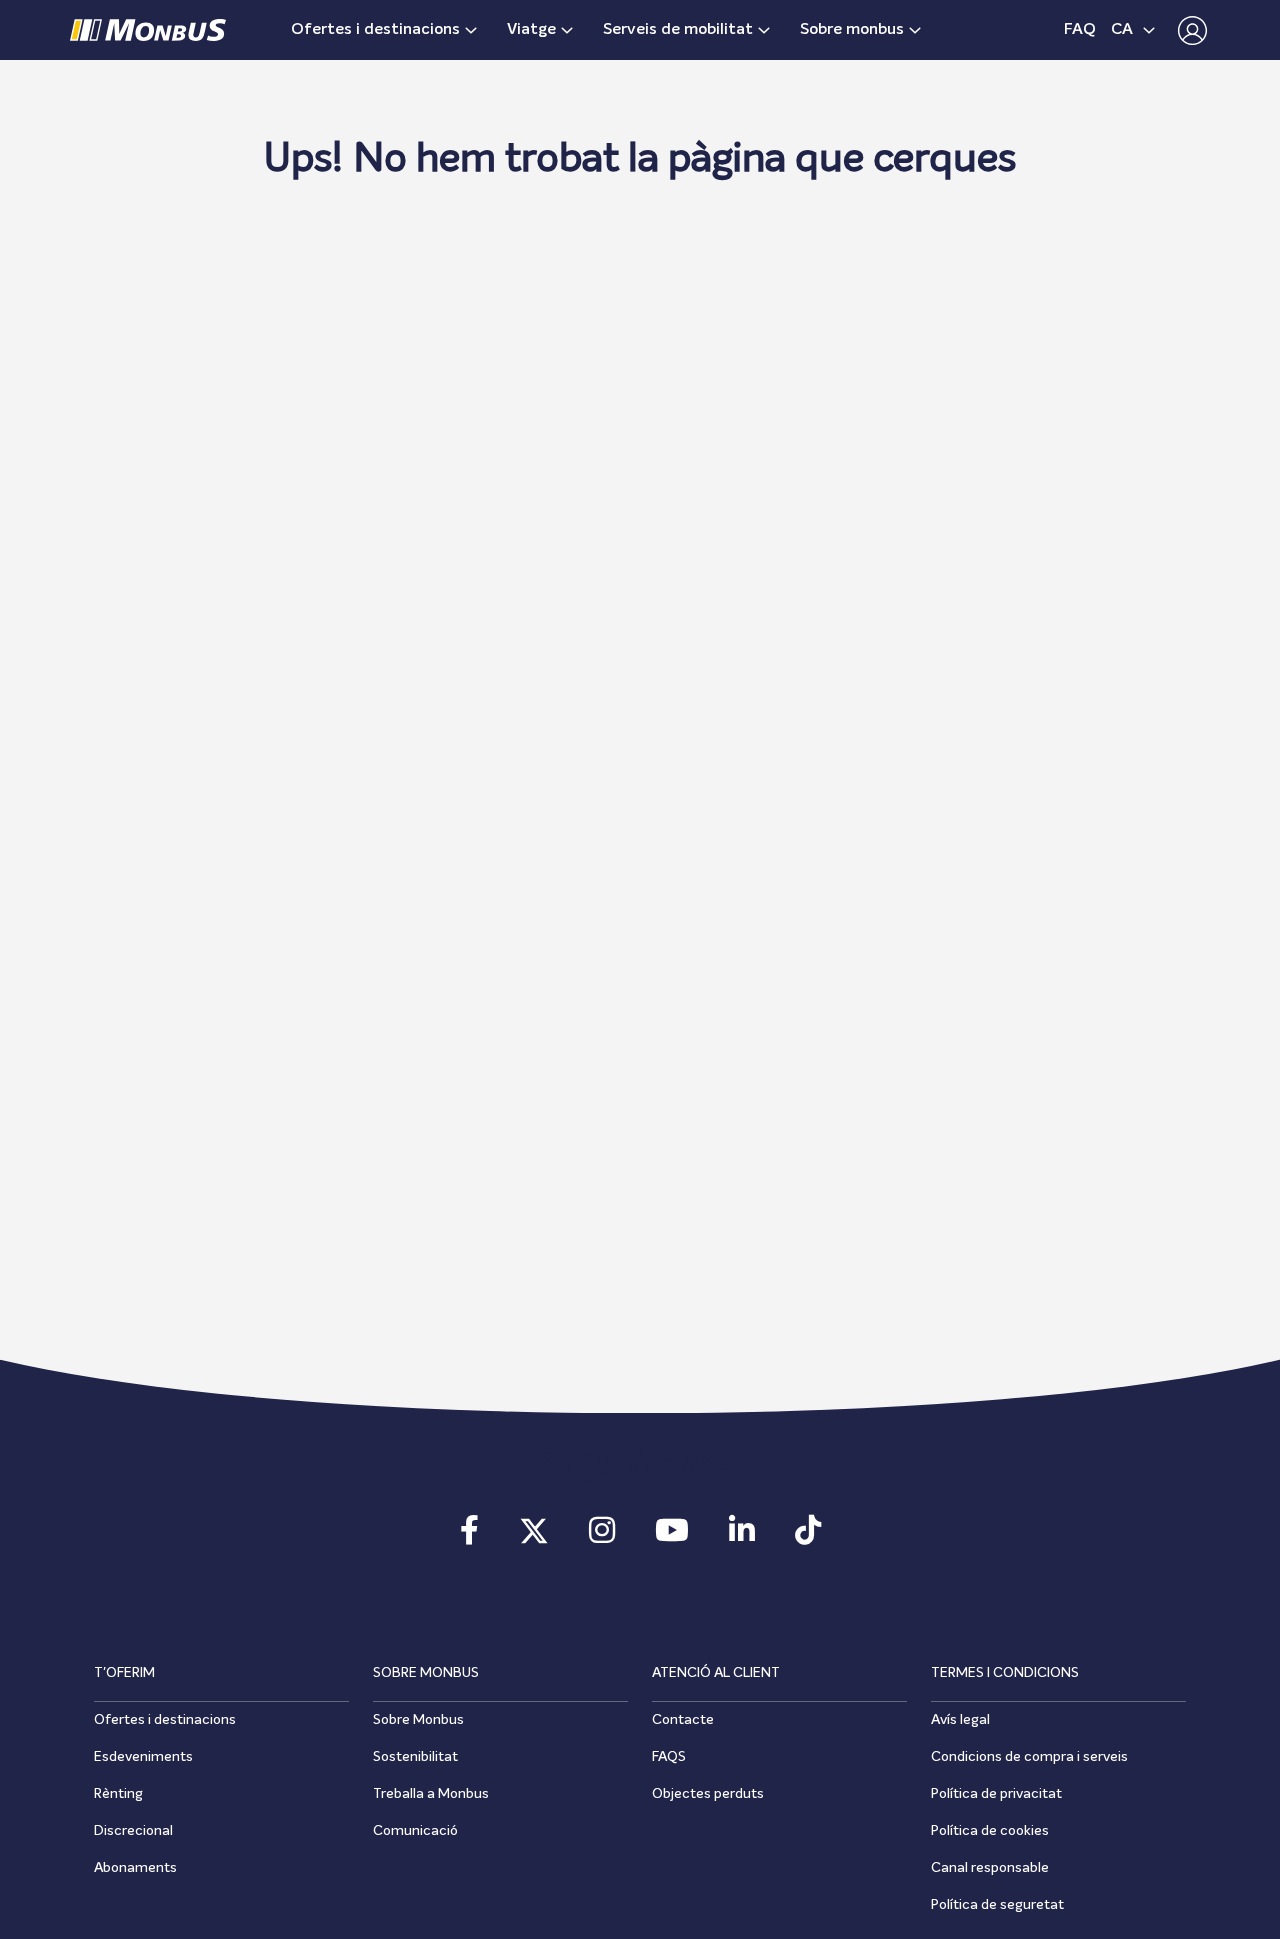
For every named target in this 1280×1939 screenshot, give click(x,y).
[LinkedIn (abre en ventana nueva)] (742, 1537)
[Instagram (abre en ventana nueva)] (602, 1537)
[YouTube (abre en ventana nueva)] (672, 1537)
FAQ (1080, 30)
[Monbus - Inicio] (148, 30)
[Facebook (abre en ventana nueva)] (469, 1537)
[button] (1187, 30)
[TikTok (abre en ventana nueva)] (808, 1537)
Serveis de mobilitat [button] (678, 30)
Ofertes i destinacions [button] (375, 30)
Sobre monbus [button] (852, 30)
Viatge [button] (531, 30)
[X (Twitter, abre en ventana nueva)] (534, 1537)
